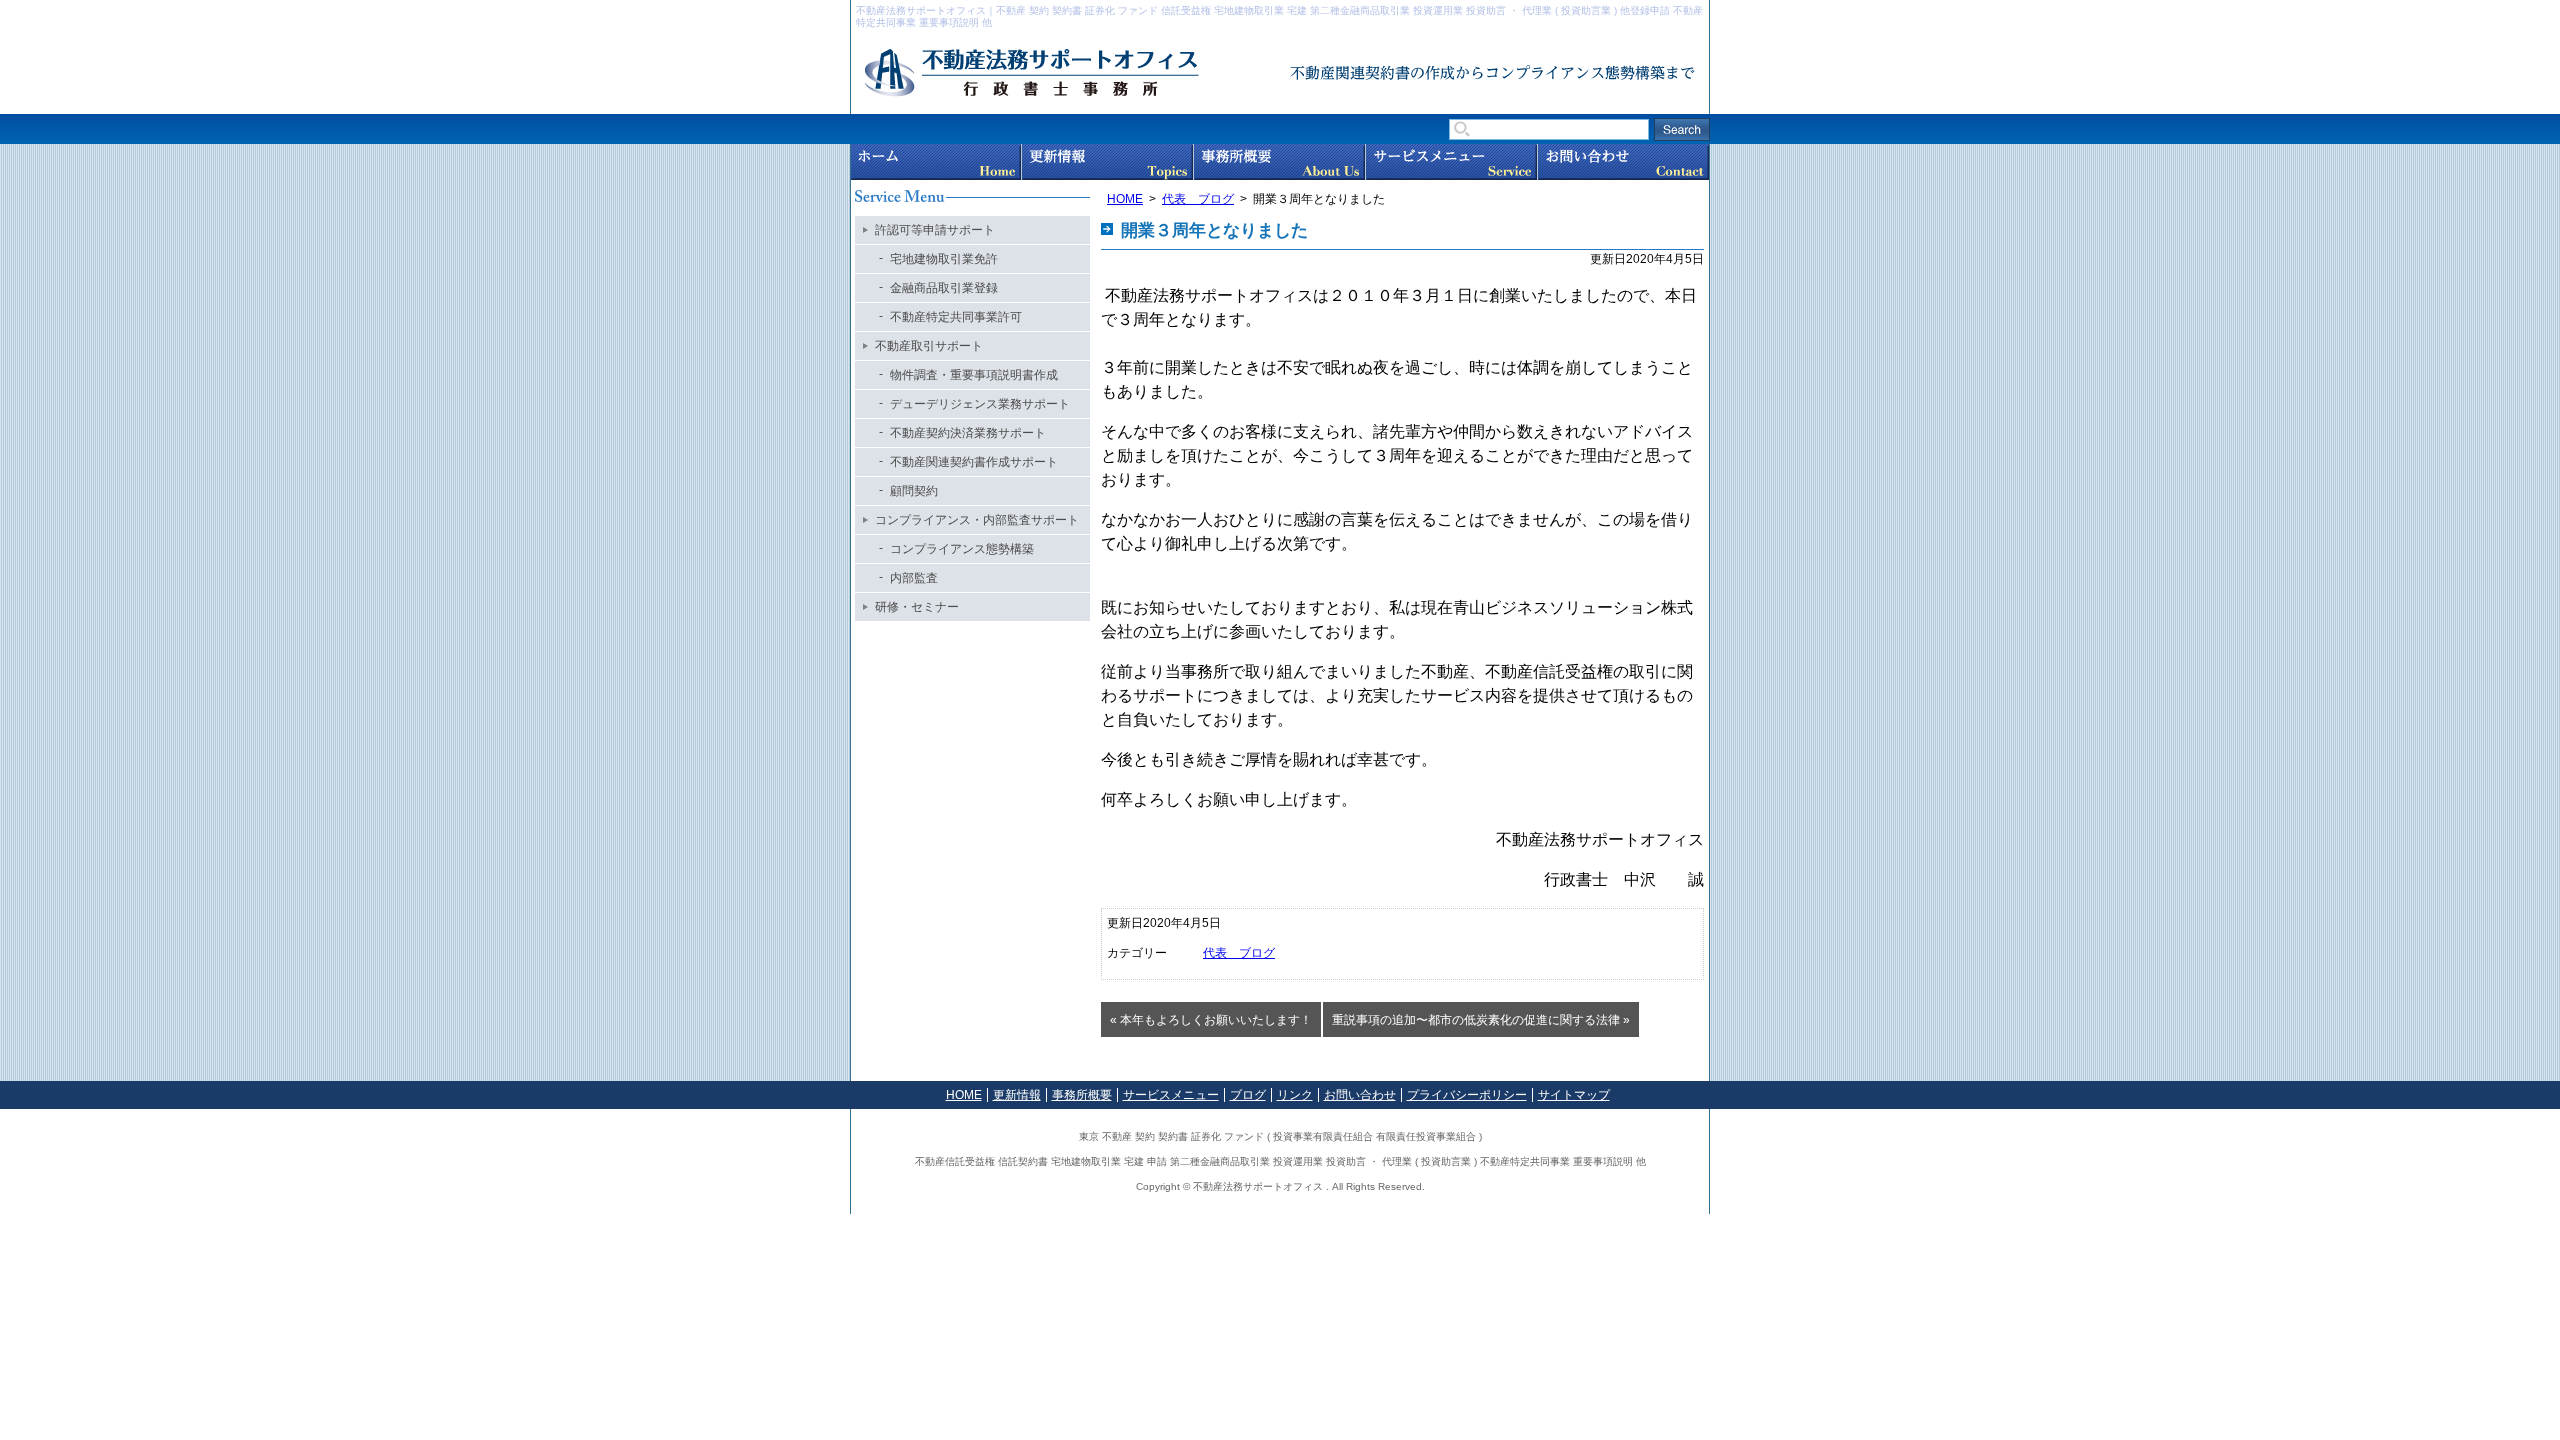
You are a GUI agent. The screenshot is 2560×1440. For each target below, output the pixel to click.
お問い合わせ (1623, 162)
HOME (1125, 199)
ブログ (1248, 1095)
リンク (1295, 1095)
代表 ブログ (1198, 199)
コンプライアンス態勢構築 (962, 549)
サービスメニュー (1451, 162)
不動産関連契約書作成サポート (974, 462)
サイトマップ (1574, 1095)
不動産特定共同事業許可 (956, 317)
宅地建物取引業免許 (944, 259)
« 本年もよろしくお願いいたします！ (1211, 1020)
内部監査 (914, 578)
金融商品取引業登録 (944, 288)
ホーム (936, 162)
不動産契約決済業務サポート (968, 433)
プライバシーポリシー (1467, 1095)
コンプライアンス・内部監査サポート (977, 520)
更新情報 (1107, 162)
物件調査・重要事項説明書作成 (974, 375)
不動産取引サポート (929, 346)
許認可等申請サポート (935, 230)
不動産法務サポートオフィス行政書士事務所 (1076, 74)
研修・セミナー (917, 607)
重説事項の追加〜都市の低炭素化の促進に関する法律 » (1481, 1020)
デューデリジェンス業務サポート (980, 404)
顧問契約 (914, 491)
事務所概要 (1279, 162)
